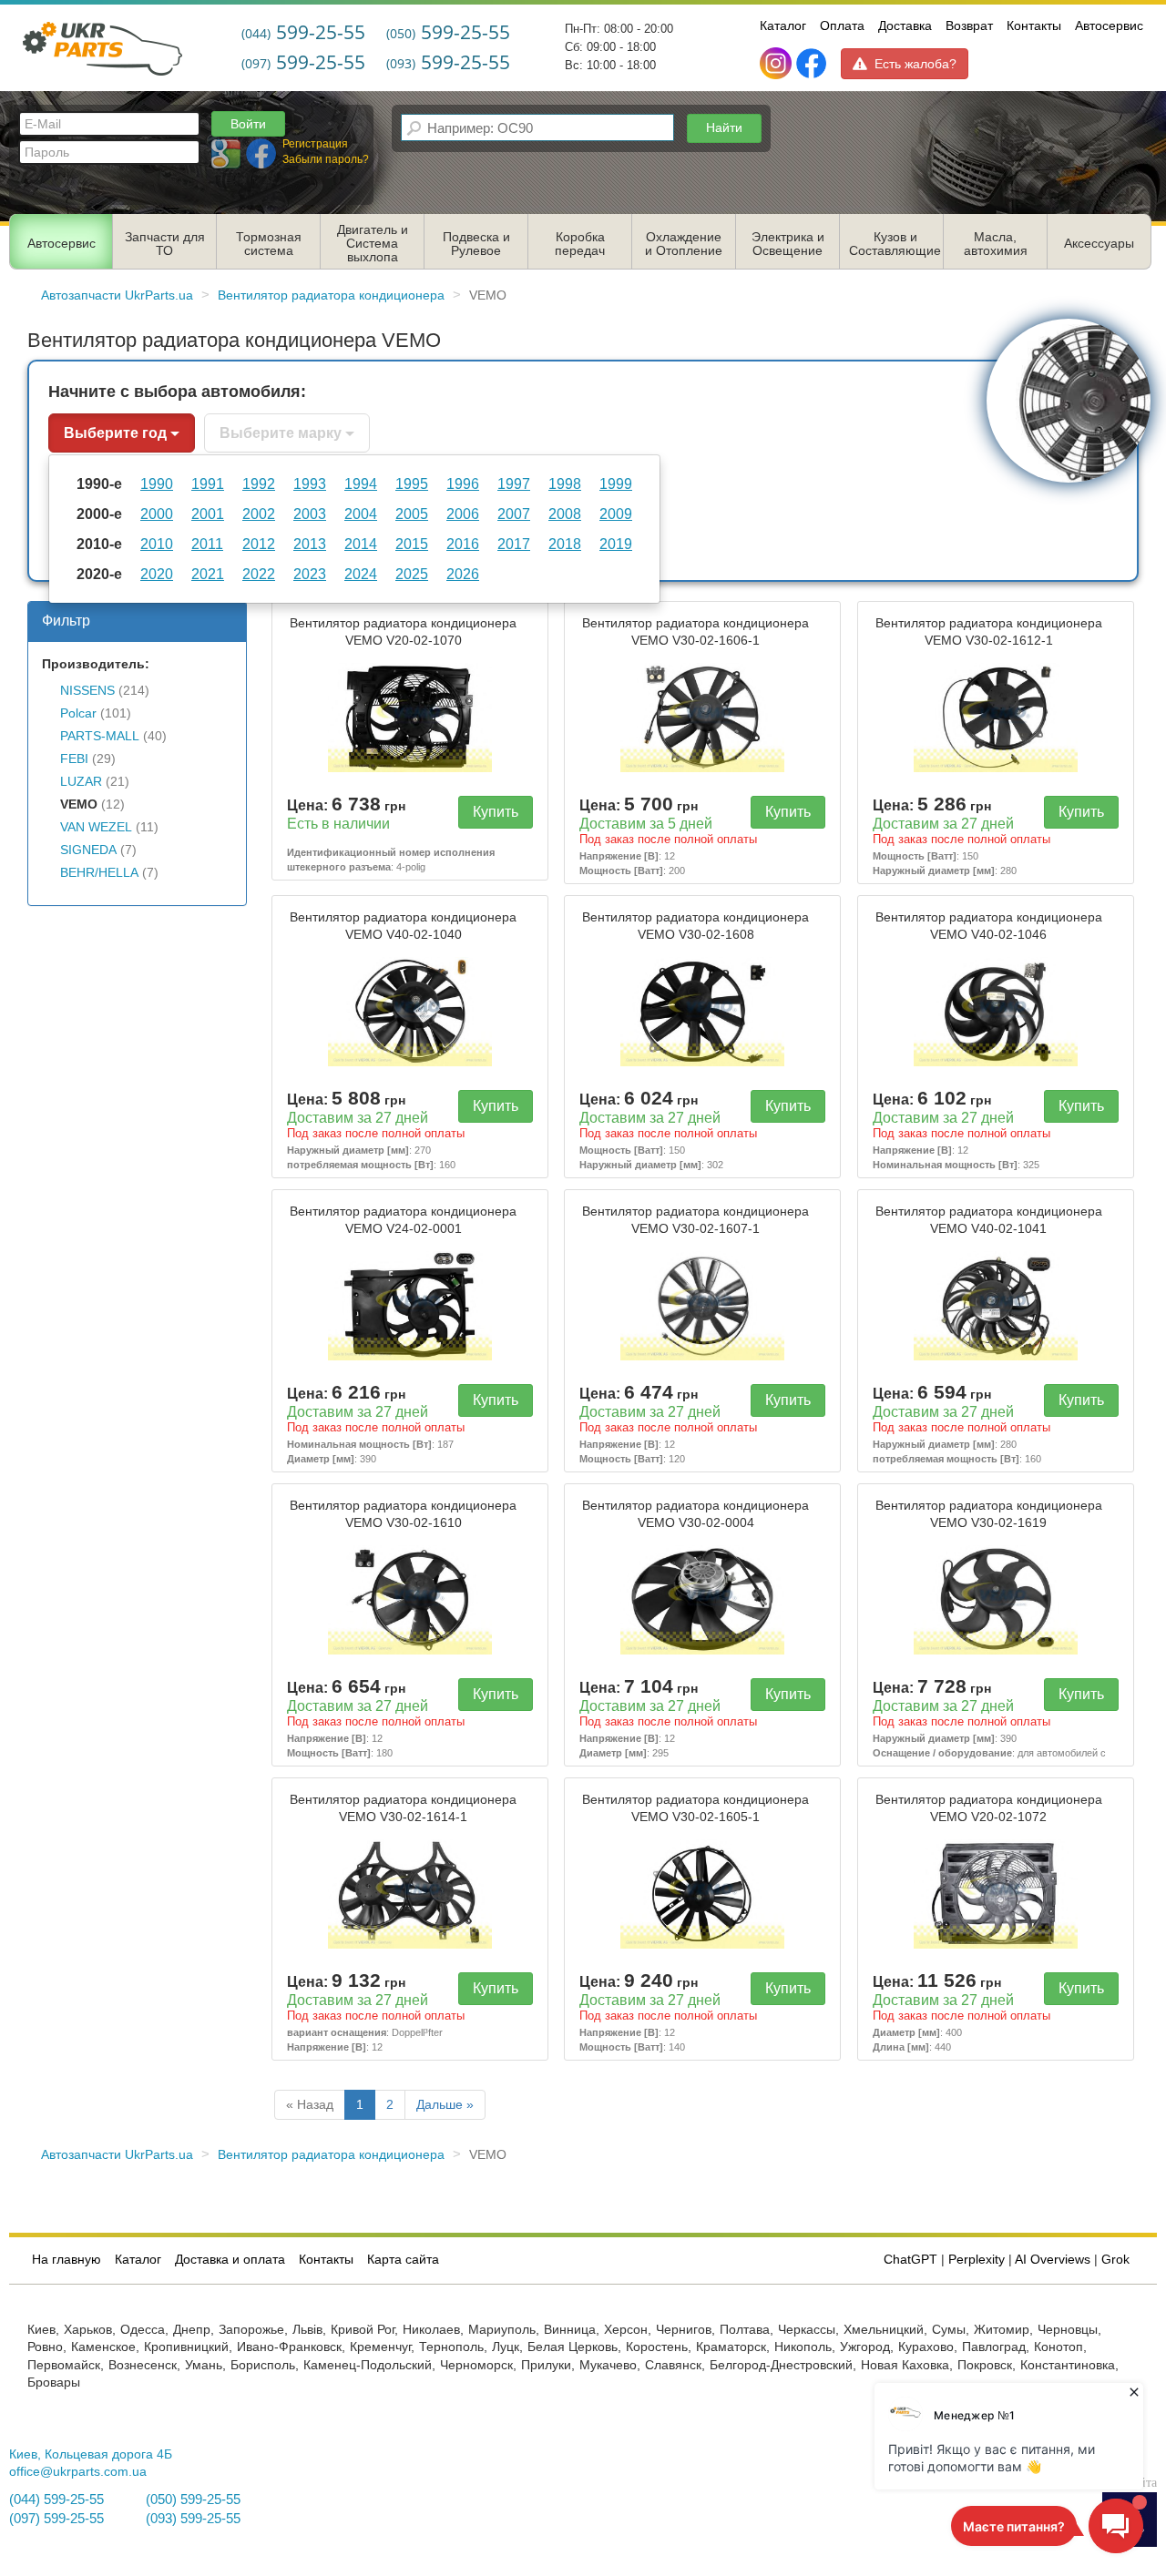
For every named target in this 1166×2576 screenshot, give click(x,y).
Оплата (842, 25)
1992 (259, 484)
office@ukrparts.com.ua (78, 2472)
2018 (565, 544)
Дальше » (445, 2105)
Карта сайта (403, 2260)
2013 (310, 544)
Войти (248, 124)
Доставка (905, 25)
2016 (463, 544)
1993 (310, 484)
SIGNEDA (88, 850)
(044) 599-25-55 (56, 2500)
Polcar (78, 713)
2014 (361, 544)
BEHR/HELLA (99, 873)
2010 (157, 544)
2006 (463, 514)
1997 (514, 484)
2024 (361, 574)
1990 (157, 484)
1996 (463, 484)
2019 (616, 544)
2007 (514, 514)
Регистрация (315, 144)
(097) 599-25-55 (56, 2519)
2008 (565, 514)
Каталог (783, 25)
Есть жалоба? (915, 64)
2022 (259, 574)
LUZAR (81, 782)
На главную (66, 2260)
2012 (259, 544)
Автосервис (1109, 25)
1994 (361, 484)
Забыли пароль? (326, 159)
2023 (310, 574)
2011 (207, 544)
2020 (157, 574)
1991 (208, 484)
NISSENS (87, 691)
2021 (208, 574)
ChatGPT (910, 2260)
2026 (463, 574)
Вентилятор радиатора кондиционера (403, 632)
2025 (412, 574)
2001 (208, 514)
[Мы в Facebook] (811, 64)
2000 (157, 514)
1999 (616, 484)
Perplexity (977, 2260)
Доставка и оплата (230, 2260)
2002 (259, 514)
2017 (514, 544)
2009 (616, 514)
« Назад (310, 2105)
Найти (724, 127)
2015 (412, 544)
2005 (412, 514)
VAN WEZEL (96, 827)
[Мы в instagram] (777, 64)
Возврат (969, 25)
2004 (361, 514)
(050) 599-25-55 (193, 2500)
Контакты (1034, 25)
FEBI (74, 759)
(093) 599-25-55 (193, 2519)
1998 (565, 484)
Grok (1115, 2260)
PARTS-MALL (100, 736)
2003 (310, 514)
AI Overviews (1053, 2260)
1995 (412, 484)
